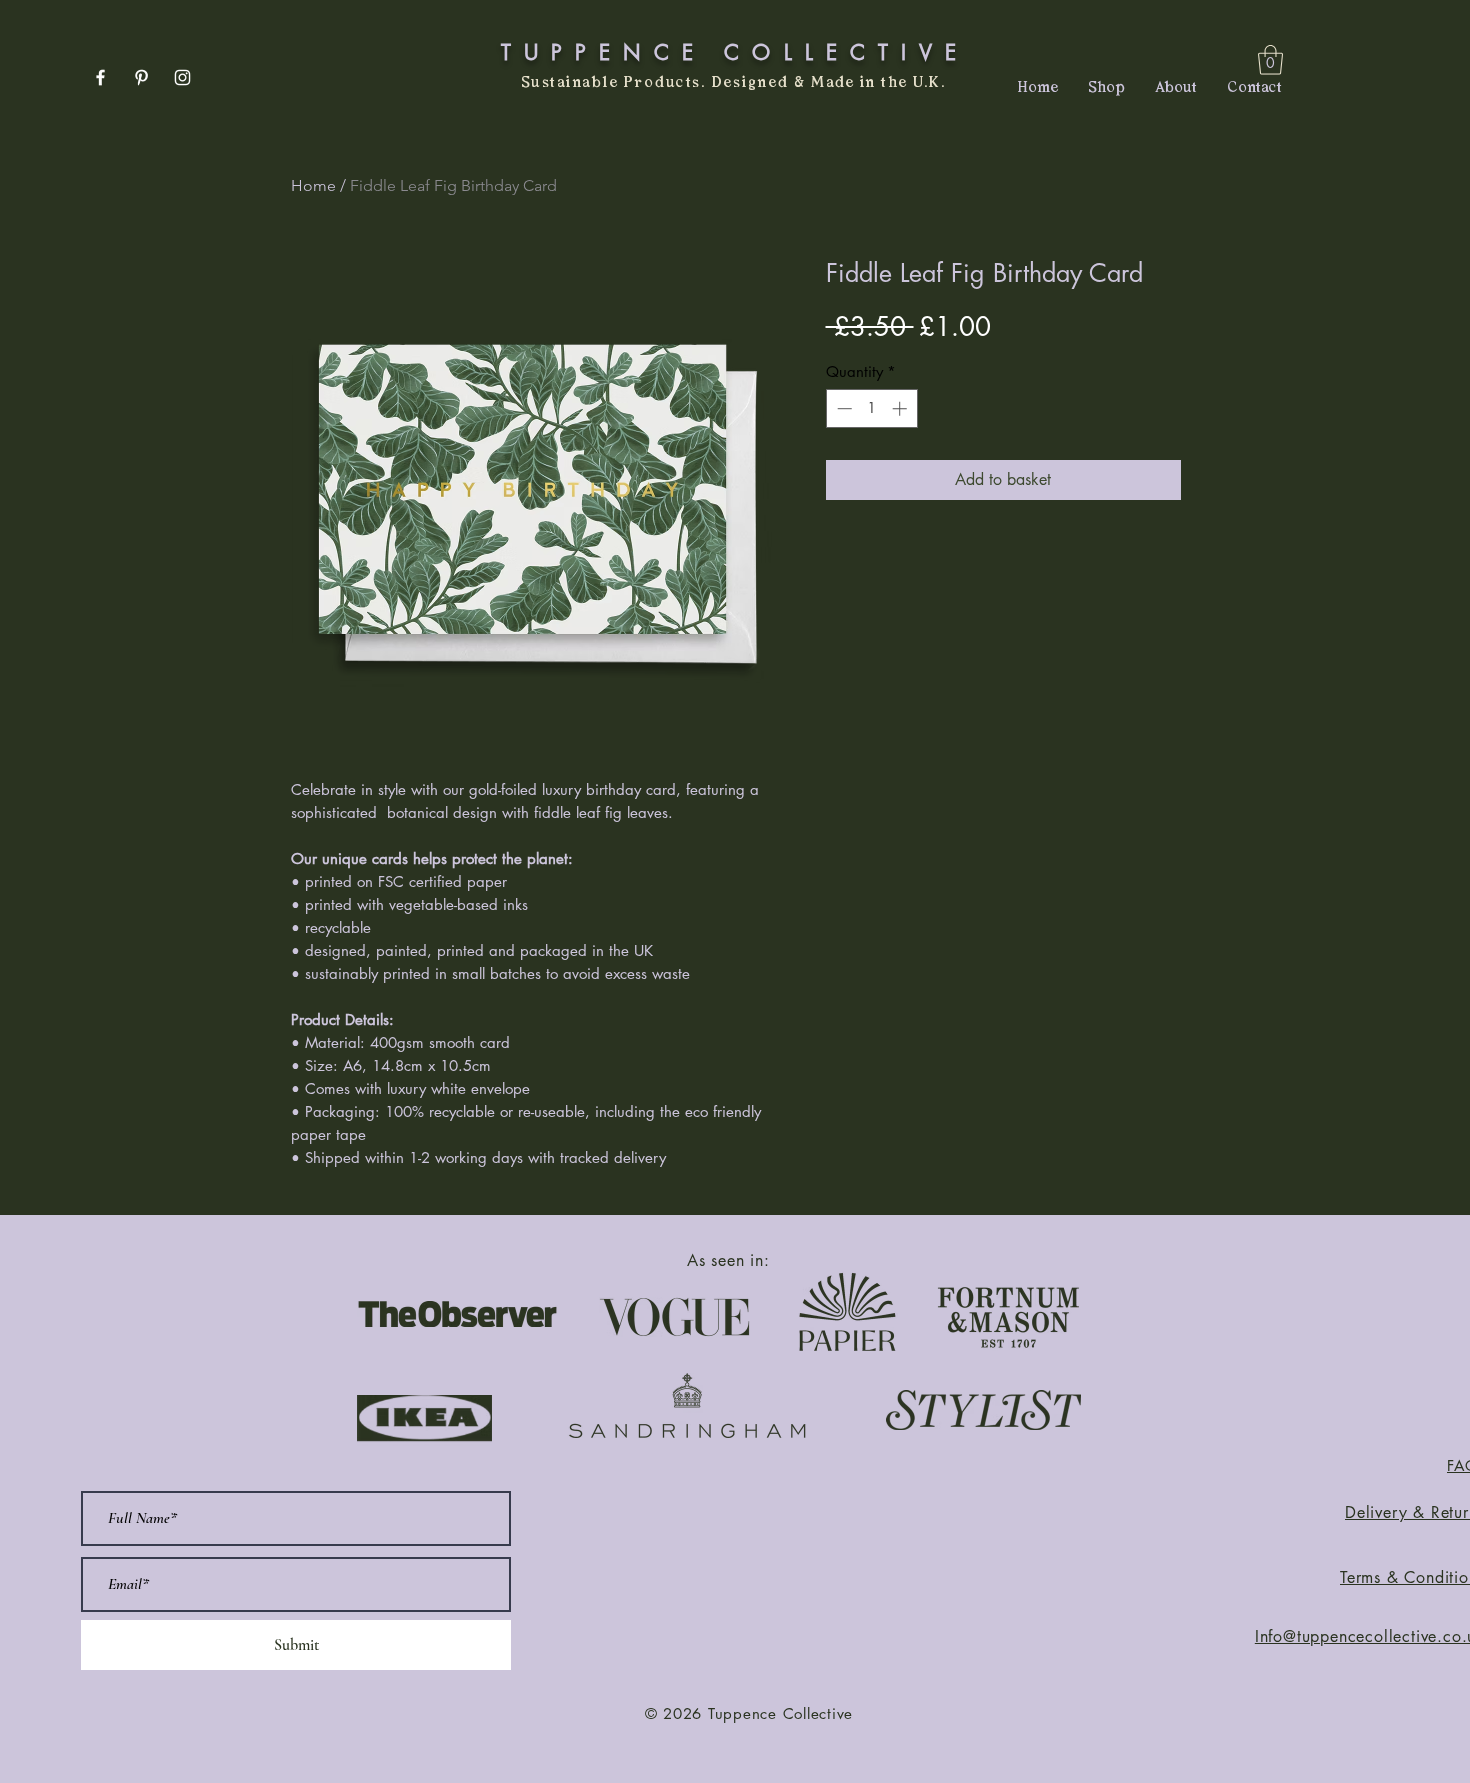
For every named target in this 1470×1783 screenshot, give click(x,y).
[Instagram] (182, 77)
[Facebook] (100, 77)
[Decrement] (842, 408)
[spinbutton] (871, 408)
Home (313, 185)
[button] (1270, 60)
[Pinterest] (141, 77)
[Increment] (901, 408)
